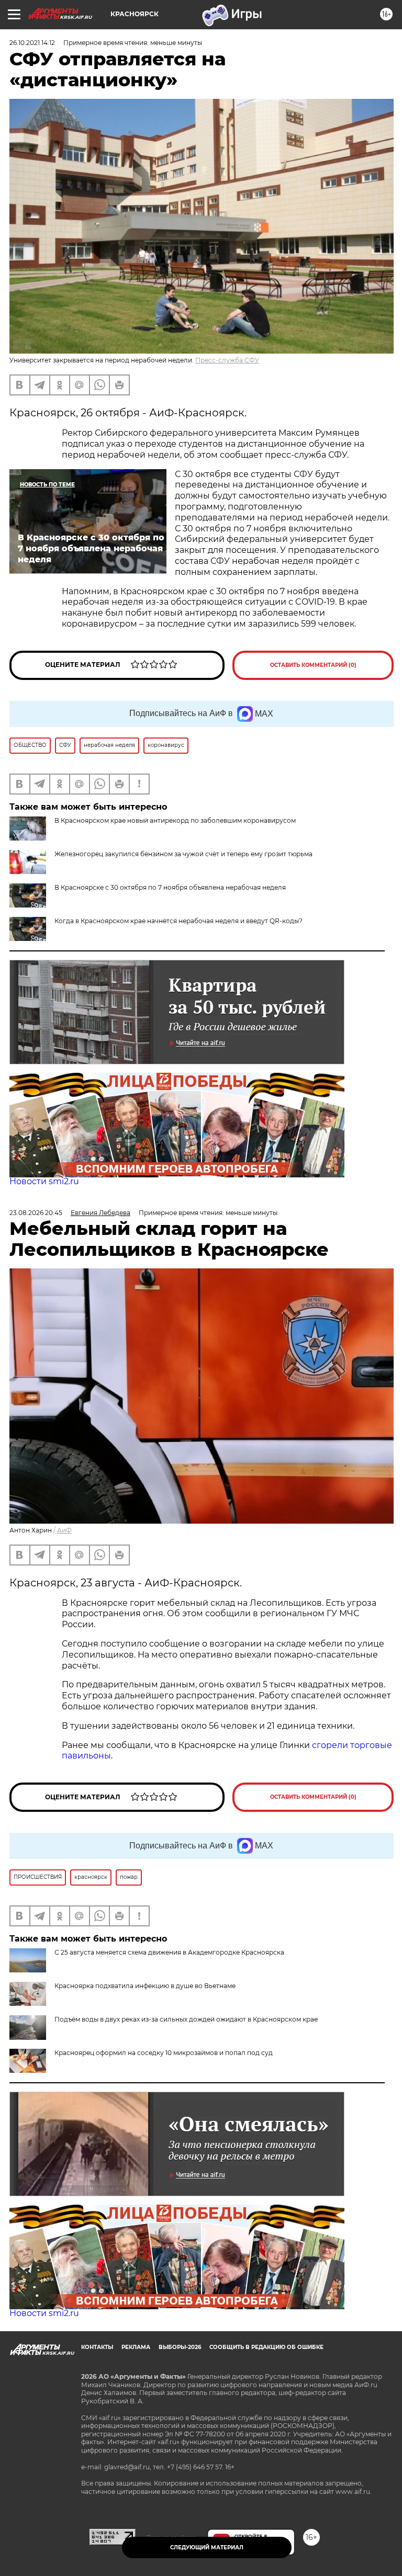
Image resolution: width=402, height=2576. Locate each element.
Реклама (136, 2347)
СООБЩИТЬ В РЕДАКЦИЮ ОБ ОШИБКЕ (266, 2347)
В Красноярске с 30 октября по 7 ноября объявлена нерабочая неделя (170, 887)
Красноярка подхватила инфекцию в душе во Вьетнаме (145, 1986)
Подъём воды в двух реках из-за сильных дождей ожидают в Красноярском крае (186, 2019)
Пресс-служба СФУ (227, 360)
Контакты (97, 2347)
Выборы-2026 (180, 2347)
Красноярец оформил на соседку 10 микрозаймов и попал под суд (164, 2053)
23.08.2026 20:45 (36, 1213)
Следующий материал (207, 2547)
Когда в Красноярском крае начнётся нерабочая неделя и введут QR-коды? (178, 921)
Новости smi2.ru (44, 1181)
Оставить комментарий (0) (313, 665)
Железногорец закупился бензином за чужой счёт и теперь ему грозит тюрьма (183, 854)
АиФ (64, 1530)
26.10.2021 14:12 (32, 43)
